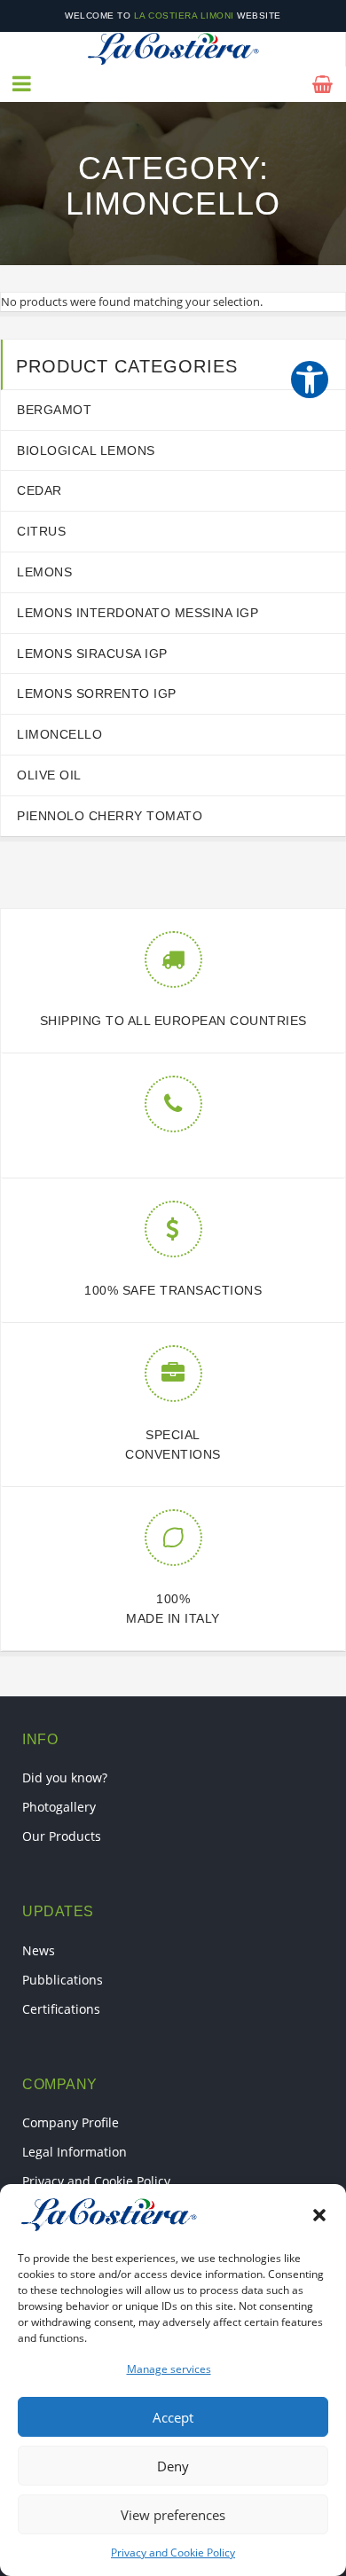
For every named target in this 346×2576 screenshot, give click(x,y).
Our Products (62, 1836)
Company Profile (71, 2122)
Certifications (61, 2009)
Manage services (169, 2369)
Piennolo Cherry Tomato (110, 816)
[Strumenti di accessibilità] (310, 380)
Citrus (41, 531)
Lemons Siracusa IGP (92, 654)
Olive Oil (49, 775)
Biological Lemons (86, 450)
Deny (173, 2466)
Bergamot (54, 410)
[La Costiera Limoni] (173, 49)
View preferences (173, 2515)
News (39, 1950)
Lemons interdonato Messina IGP (138, 613)
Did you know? (65, 1777)
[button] (319, 2215)
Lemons (44, 572)
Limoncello (59, 734)
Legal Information (75, 2152)
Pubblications (63, 1980)
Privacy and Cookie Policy (173, 2553)
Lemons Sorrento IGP (97, 693)
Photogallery (59, 1807)
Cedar (39, 490)
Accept (173, 2417)
